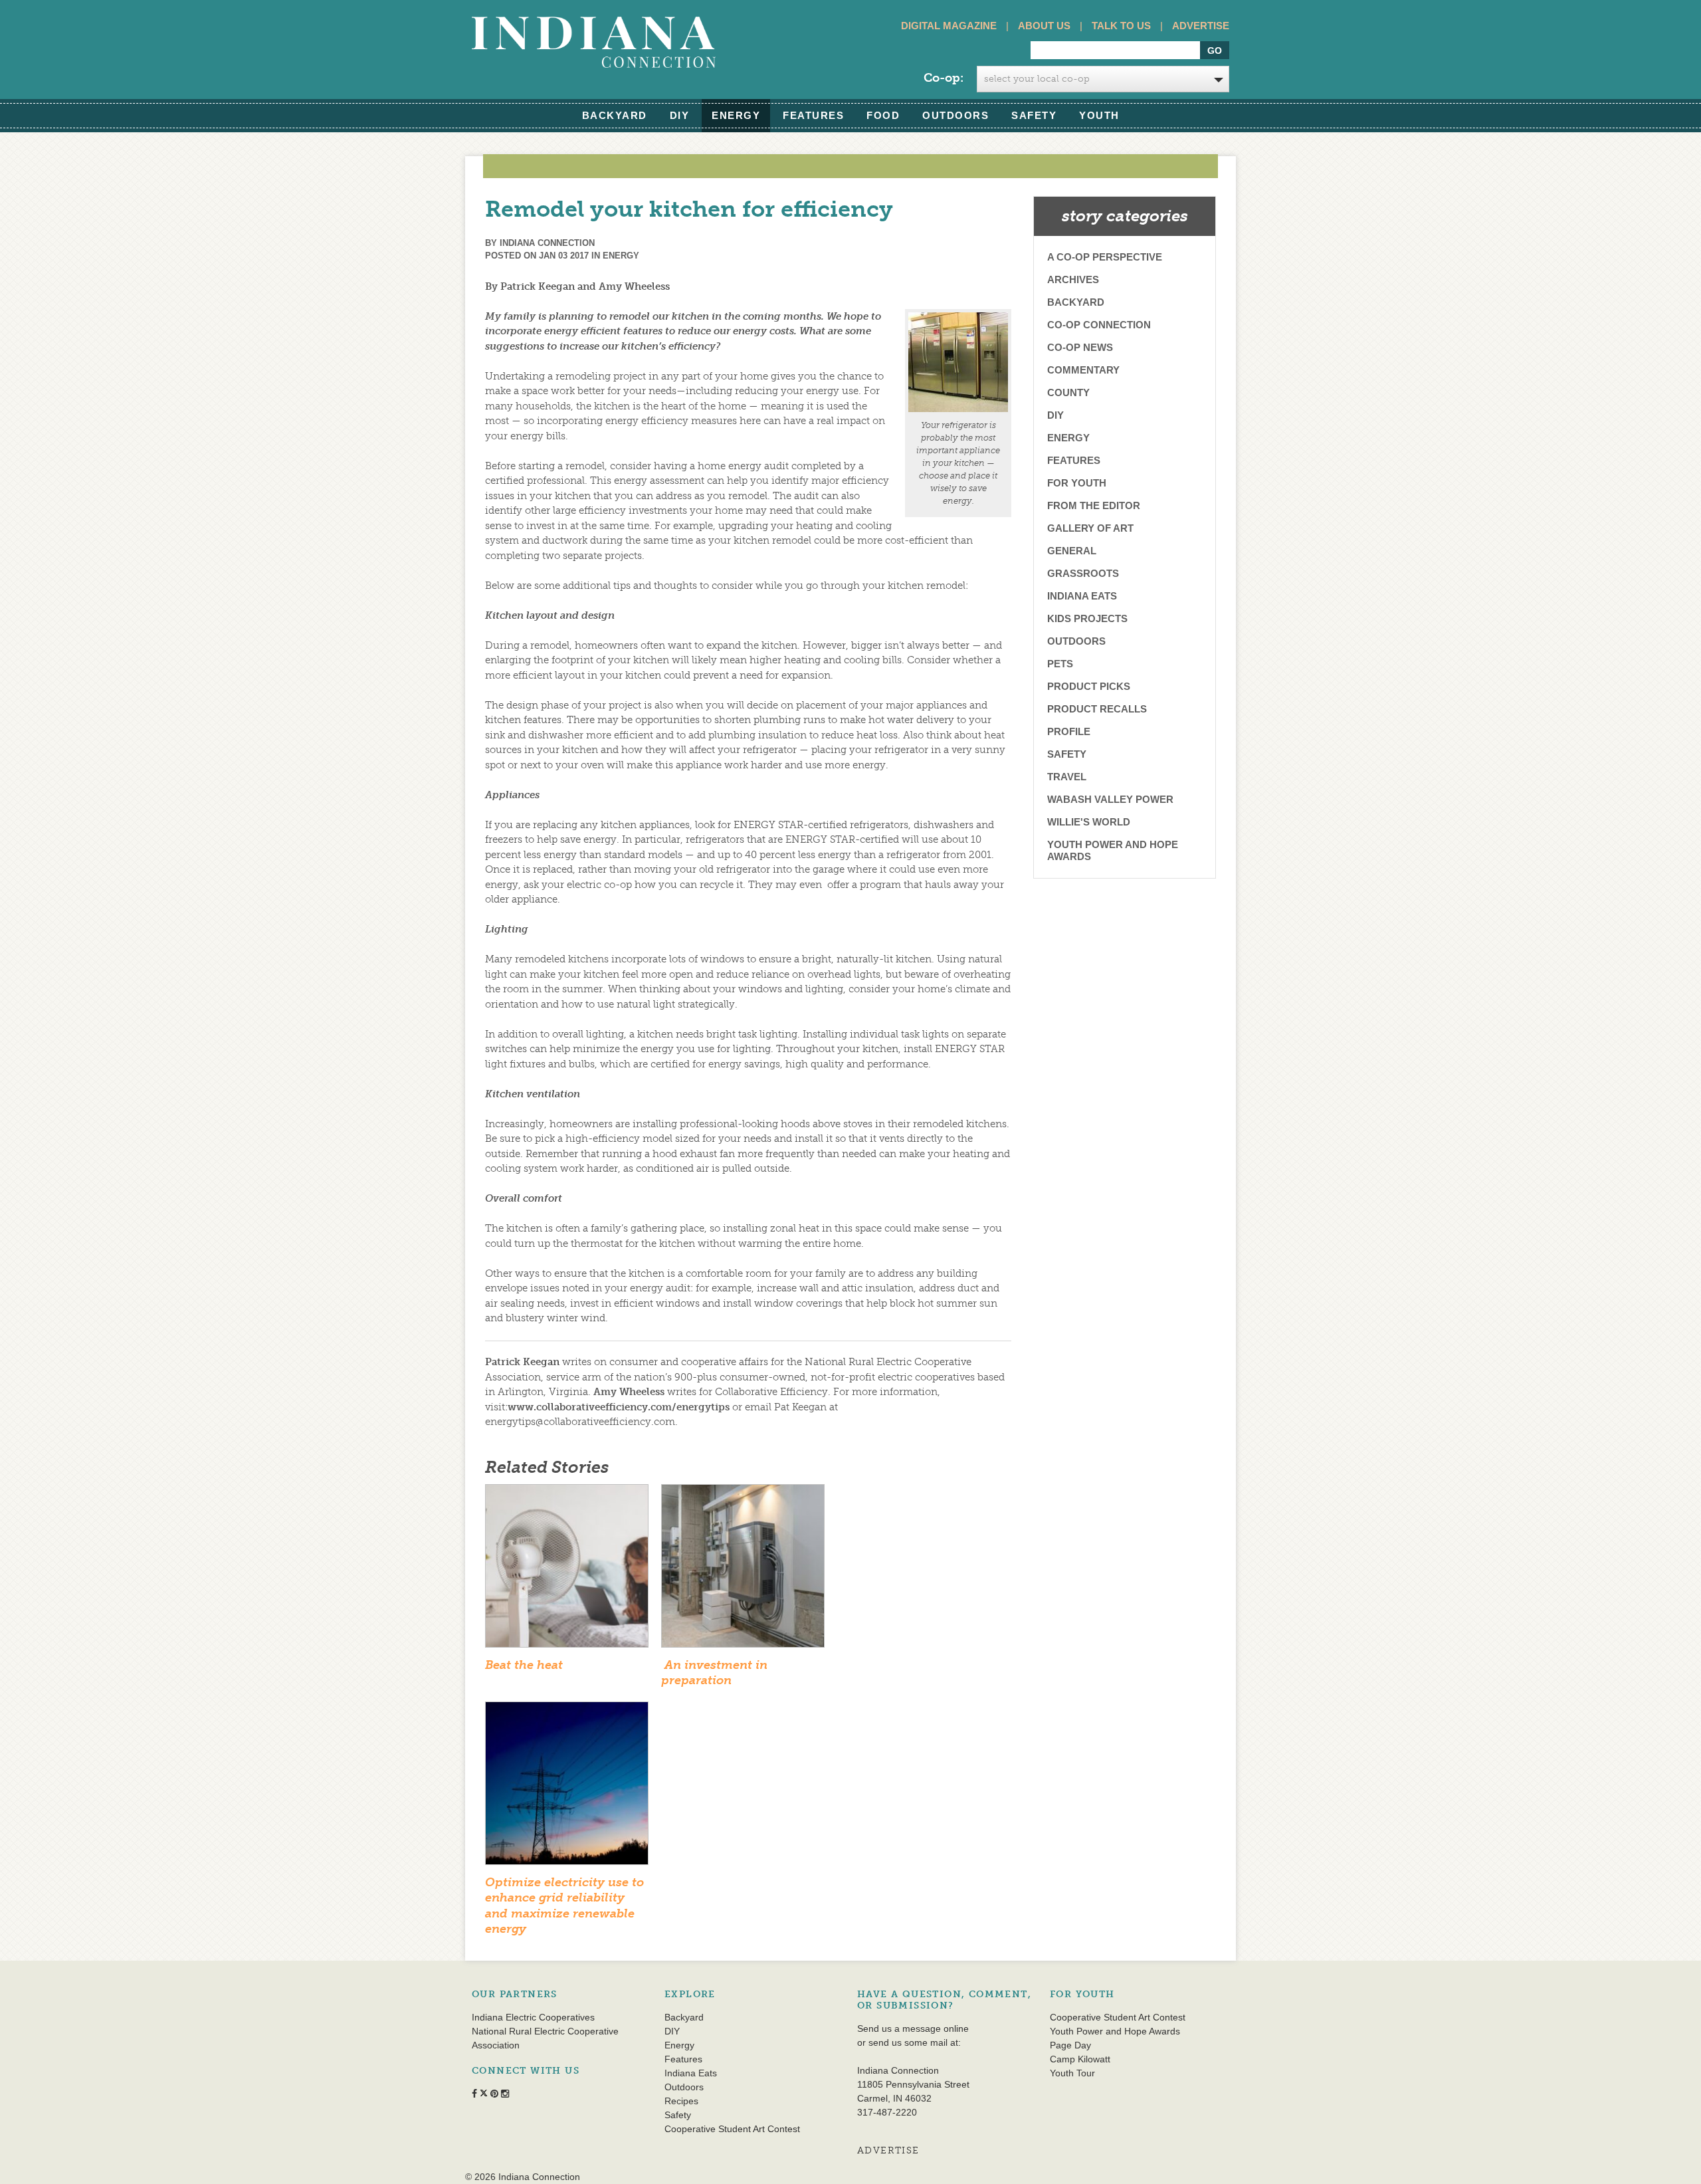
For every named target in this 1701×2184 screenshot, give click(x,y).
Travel (1067, 777)
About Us (1044, 26)
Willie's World (1089, 822)
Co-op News (1080, 347)
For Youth (1077, 483)
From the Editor (1094, 505)
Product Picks (1089, 686)
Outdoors (955, 115)
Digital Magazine (949, 26)
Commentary (1083, 370)
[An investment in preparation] (743, 1570)
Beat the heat (524, 1665)
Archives (1073, 279)
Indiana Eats (1082, 596)
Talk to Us (1121, 26)
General (1072, 551)
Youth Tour (1072, 2073)
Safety (1034, 115)
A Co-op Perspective (1105, 257)
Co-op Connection (1099, 325)
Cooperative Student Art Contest (732, 2129)
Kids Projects (1087, 618)
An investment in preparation (714, 1673)
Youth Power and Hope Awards (1113, 850)
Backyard (615, 115)
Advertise (1201, 26)
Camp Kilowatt (1080, 2059)
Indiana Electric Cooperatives (533, 2017)
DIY (680, 115)
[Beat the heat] (567, 1570)
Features (813, 115)
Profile (1069, 731)
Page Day (1070, 2045)
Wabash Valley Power (1110, 799)
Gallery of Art (1090, 528)
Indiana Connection (547, 243)
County (1068, 392)
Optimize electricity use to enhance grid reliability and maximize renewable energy (564, 1906)
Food (883, 115)
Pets (1060, 664)
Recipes (681, 2101)
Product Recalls (1097, 709)
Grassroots (1083, 573)
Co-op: (944, 78)
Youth (1099, 115)
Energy (736, 115)
